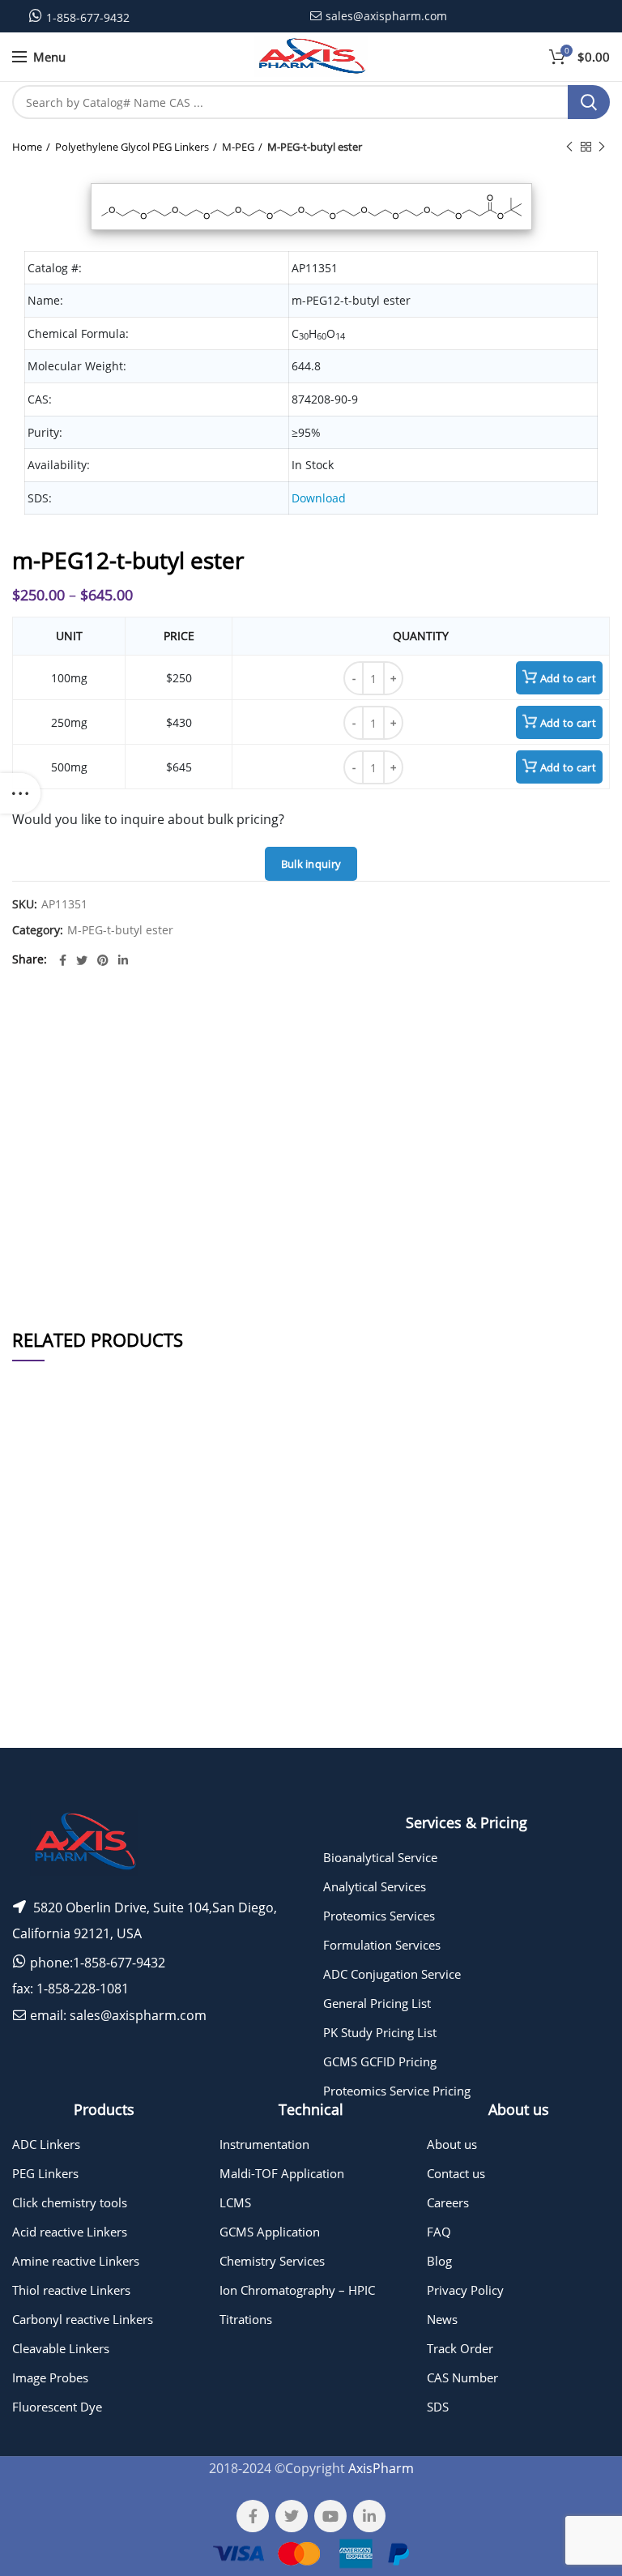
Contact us (456, 2173)
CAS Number (462, 2377)
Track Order (460, 2348)
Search (589, 102)
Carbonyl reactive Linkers (83, 2319)
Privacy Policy (465, 2290)
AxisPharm (381, 2468)
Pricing (572, 1538)
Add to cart (568, 678)
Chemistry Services (272, 2261)
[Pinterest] (103, 960)
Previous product (569, 147)
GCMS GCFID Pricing (380, 2061)
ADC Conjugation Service (392, 1974)
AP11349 (43, 1700)
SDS (438, 2407)
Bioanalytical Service (380, 1857)
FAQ (439, 2232)
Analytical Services (375, 1886)
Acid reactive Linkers (70, 2232)
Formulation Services (382, 1945)
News (442, 2319)
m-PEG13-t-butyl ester (140, 1660)
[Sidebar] (20, 793)
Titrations (246, 2319)
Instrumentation (264, 2144)
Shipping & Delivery (432, 1264)
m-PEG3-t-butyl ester (140, 1538)
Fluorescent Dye (57, 2407)
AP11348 (43, 1620)
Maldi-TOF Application (282, 2173)
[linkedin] (123, 960)
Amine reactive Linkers (76, 2261)
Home (27, 147)
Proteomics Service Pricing (397, 2091)
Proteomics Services (379, 1916)
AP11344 (43, 1538)
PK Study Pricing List (380, 2032)
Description (443, 1025)
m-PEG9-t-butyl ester (140, 1700)
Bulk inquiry (311, 864)
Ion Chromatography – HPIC (297, 2290)
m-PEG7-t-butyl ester (140, 1581)
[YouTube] (330, 2516)
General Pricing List (377, 2003)
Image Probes (50, 2377)
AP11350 (43, 1739)
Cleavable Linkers (61, 2348)
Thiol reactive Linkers (71, 2290)
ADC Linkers (46, 2144)
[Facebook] (63, 960)
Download (319, 498)
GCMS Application (270, 2232)
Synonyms (445, 1221)
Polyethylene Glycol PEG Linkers (132, 147)
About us (452, 2144)
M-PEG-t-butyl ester (315, 147)
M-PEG (238, 147)
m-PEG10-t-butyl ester (140, 1739)
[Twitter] (82, 960)
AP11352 (43, 1660)
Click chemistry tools (70, 2202)
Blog (439, 2261)
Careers (448, 2202)
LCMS (235, 2202)
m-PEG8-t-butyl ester (140, 1620)
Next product (602, 147)
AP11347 (43, 1581)
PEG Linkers (45, 2173)
